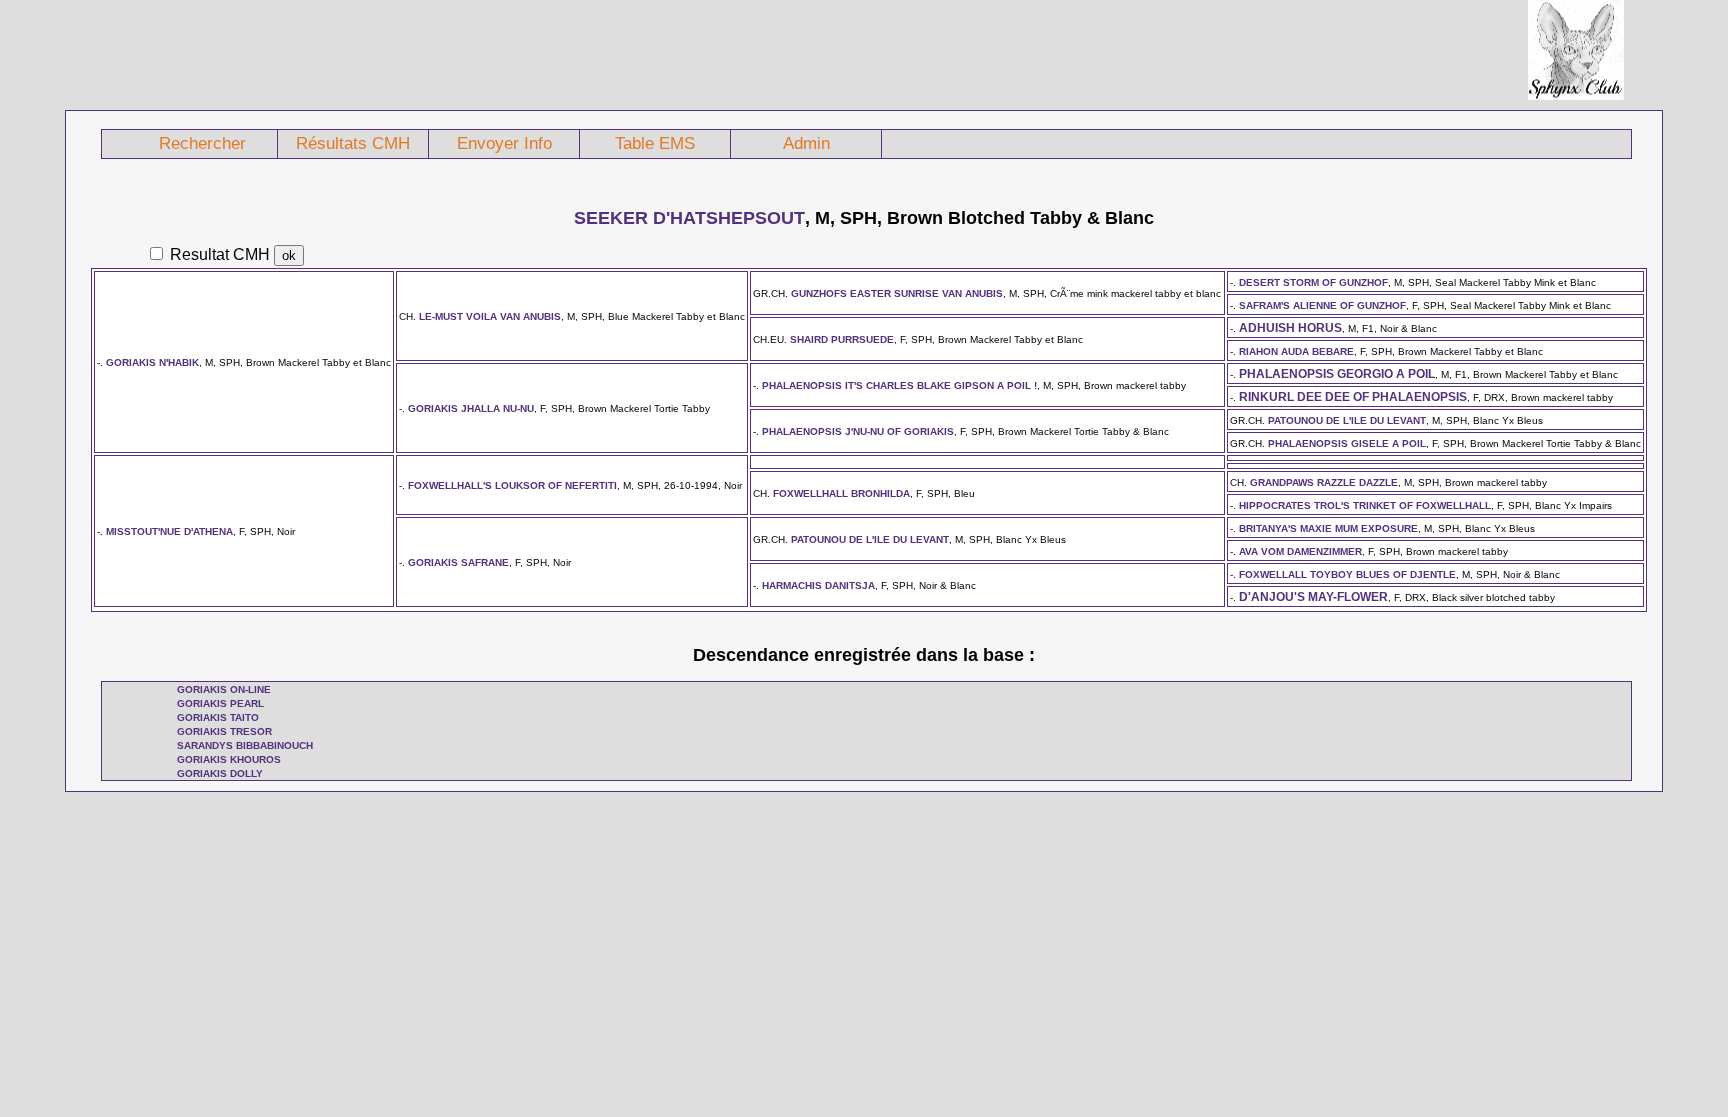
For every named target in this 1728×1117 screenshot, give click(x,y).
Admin (806, 143)
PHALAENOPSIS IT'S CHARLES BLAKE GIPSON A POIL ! (899, 385)
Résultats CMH (353, 143)
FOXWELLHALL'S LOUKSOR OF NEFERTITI (512, 485)
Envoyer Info (504, 143)
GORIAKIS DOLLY (220, 773)
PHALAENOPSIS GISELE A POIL (1347, 443)
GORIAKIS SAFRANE (458, 562)
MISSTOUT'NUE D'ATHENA (169, 531)
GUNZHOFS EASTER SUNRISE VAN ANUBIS (897, 293)
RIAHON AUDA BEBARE (1296, 351)
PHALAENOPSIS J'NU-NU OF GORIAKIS (858, 431)
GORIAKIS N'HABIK (152, 362)
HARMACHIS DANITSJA (818, 585)
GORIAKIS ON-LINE (224, 689)
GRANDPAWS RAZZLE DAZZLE (1324, 482)
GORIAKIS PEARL (220, 703)
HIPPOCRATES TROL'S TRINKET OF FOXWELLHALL (1365, 505)
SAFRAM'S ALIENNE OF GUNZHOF (1322, 305)
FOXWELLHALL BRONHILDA (841, 493)
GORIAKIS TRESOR (224, 731)
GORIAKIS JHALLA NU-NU (471, 408)
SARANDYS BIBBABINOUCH (245, 745)
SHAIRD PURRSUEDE (842, 339)
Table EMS (655, 143)
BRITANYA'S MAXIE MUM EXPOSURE (1328, 528)
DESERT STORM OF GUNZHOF (1313, 282)
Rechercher (202, 143)
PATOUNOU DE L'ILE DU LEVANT (1347, 420)
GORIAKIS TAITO (218, 717)
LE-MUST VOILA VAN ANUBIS (490, 316)
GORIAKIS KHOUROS (229, 759)
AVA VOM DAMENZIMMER (1300, 551)
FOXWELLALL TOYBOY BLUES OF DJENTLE (1347, 574)
